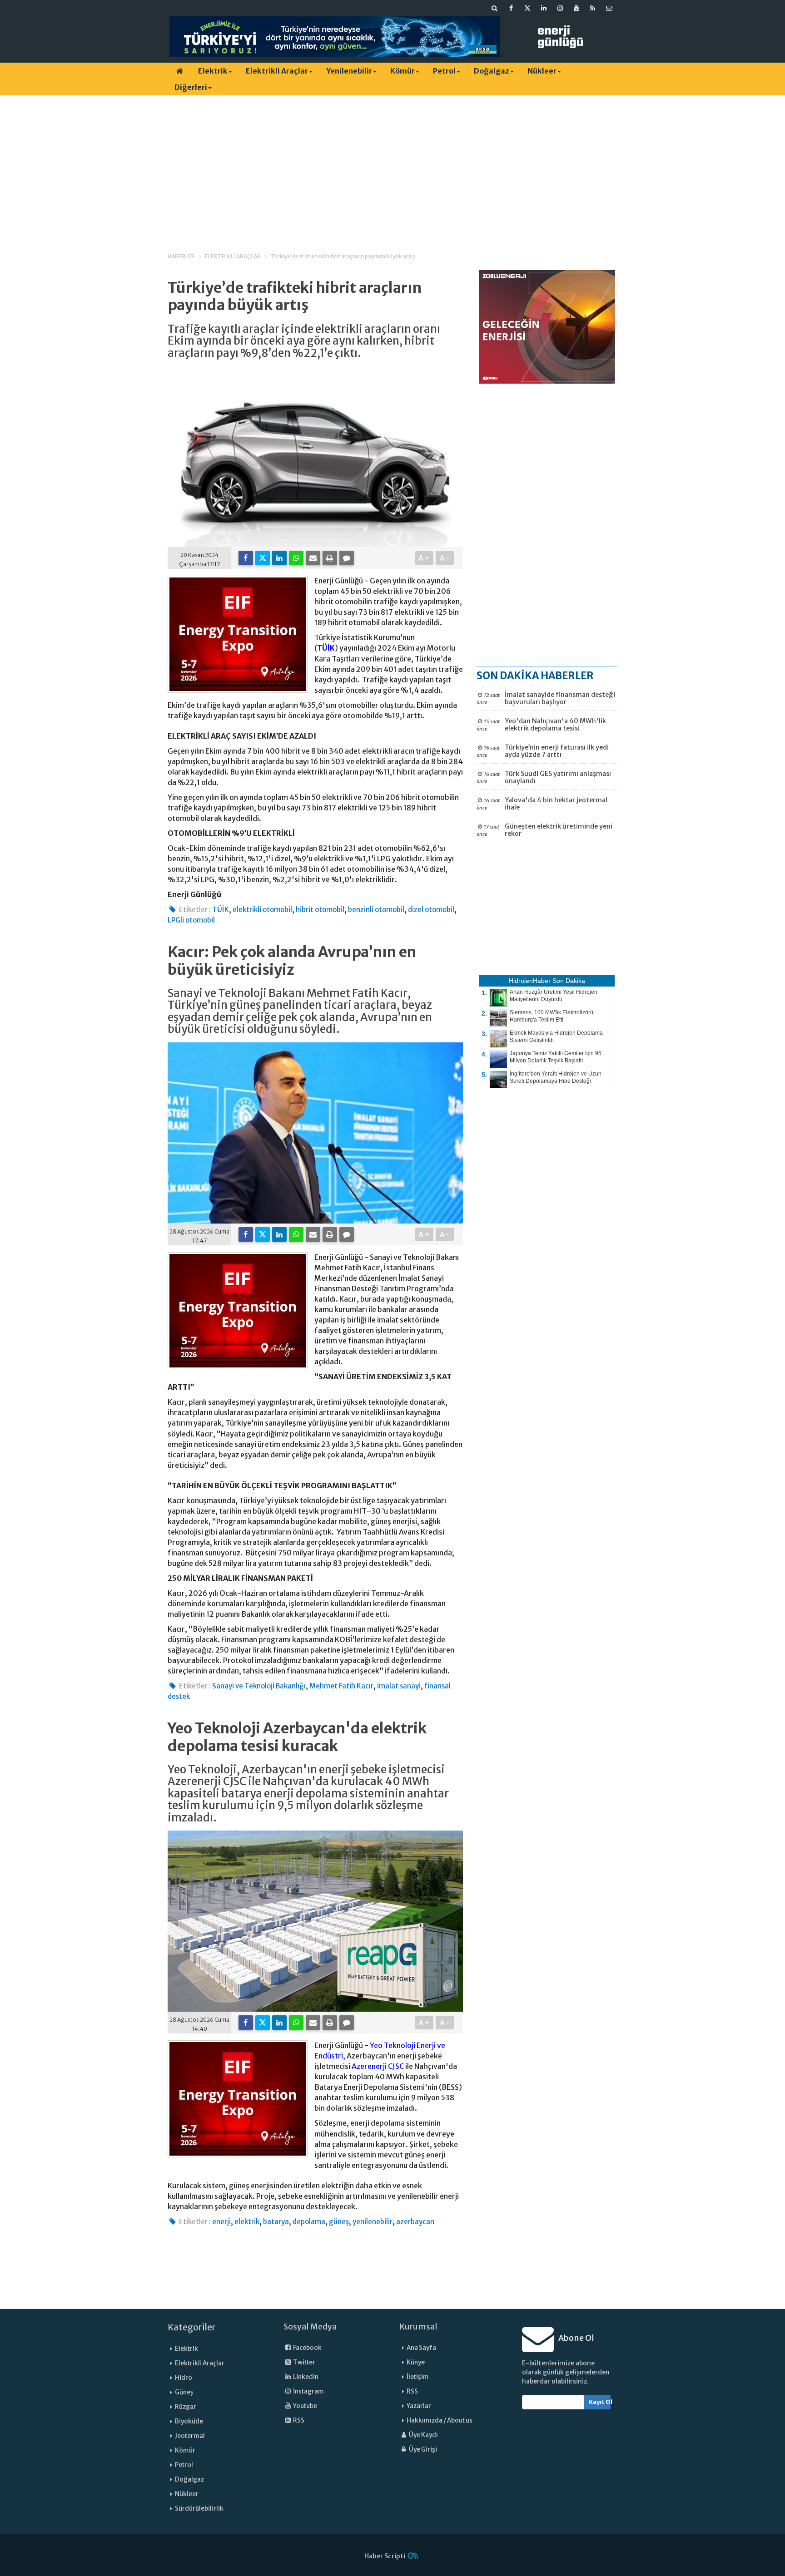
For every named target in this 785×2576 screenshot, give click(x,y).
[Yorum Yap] (347, 558)
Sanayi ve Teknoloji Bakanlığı (259, 1686)
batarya (276, 2222)
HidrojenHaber (530, 981)
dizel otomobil (431, 910)
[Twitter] (263, 558)
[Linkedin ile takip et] (544, 8)
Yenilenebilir (349, 71)
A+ (425, 558)
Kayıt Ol (600, 2402)
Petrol (444, 71)
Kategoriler (192, 2327)
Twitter (304, 2362)
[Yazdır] (330, 558)
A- (445, 558)
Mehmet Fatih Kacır (341, 1686)
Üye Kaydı (423, 2435)
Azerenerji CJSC (378, 2066)
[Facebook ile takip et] (511, 8)
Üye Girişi (422, 2450)
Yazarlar (419, 2406)
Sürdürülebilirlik (199, 2509)
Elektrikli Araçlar (277, 71)
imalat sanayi (399, 1686)
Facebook (307, 2348)
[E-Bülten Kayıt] (609, 8)
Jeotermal (190, 2436)
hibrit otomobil (320, 910)
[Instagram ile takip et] (560, 8)
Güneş (184, 2392)
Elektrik (213, 71)
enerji (221, 2222)
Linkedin (305, 2377)
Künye (416, 2362)
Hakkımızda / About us (440, 2421)
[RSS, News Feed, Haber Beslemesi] (593, 8)
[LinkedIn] (279, 558)
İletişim (418, 2377)
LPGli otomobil (191, 920)
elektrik (247, 2222)
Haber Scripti (385, 2556)
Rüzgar (186, 2407)
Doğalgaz (492, 71)
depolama (309, 2222)
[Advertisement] (392, 166)
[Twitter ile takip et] (527, 8)
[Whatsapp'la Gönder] (296, 558)
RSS (298, 2421)
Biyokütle (189, 2421)
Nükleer (542, 71)
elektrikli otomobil (262, 910)
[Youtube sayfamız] (576, 8)
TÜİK (326, 648)
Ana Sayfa (421, 2348)
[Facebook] (246, 558)
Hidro (184, 2378)
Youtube (305, 2406)
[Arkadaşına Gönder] (313, 558)
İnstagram (308, 2391)
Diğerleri (191, 87)
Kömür (402, 71)
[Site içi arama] (495, 8)
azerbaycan (415, 2222)
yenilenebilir (373, 2222)
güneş (339, 2222)
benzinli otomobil (376, 910)
